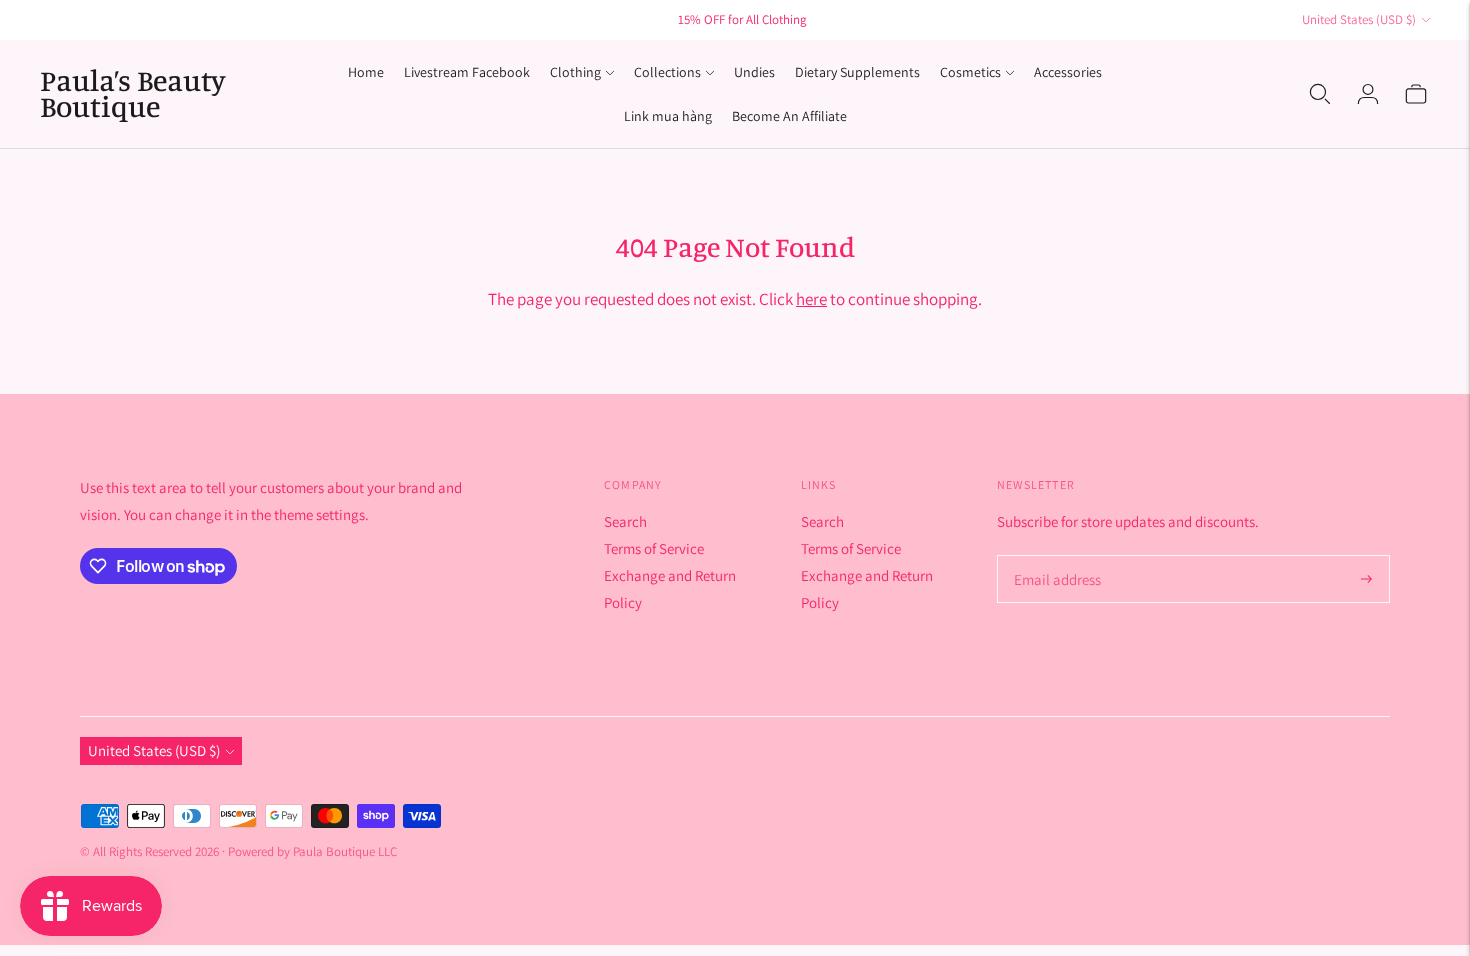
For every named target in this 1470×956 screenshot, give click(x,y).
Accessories (1068, 72)
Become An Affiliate (789, 116)
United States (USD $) (1359, 19)
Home (366, 72)
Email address (1054, 556)
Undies (754, 72)
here (811, 299)
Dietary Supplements (857, 72)
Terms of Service (654, 548)
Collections (667, 72)
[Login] (1368, 94)
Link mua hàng (668, 116)
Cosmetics (970, 72)
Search (625, 521)
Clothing (575, 72)
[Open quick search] (1320, 94)
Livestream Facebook (467, 72)
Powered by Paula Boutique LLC (312, 851)
